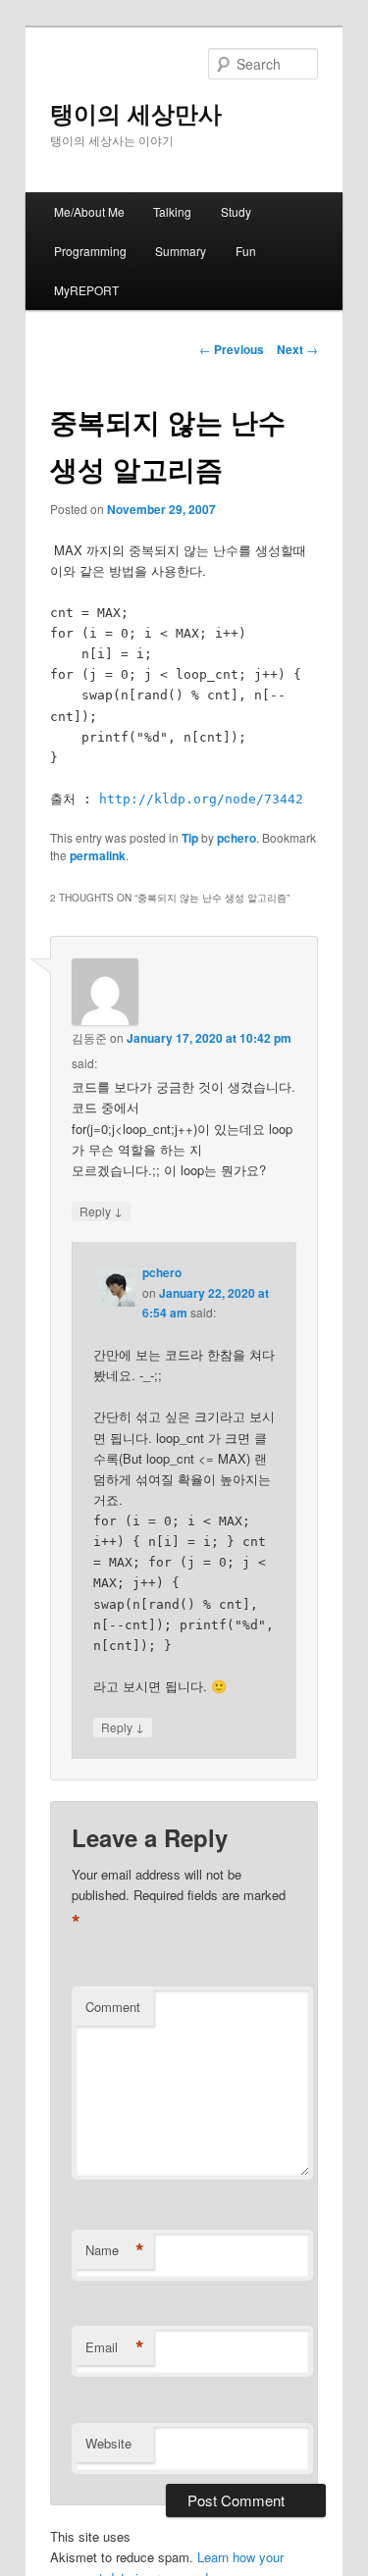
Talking (172, 211)
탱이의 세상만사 (136, 113)
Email (115, 2347)
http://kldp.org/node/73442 (201, 799)
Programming (90, 251)
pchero (237, 838)
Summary (181, 251)
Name (115, 2250)
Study (236, 211)
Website (108, 2443)
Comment (113, 2007)
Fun (246, 251)
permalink (98, 855)
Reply (101, 1211)
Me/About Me (89, 211)
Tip (190, 838)
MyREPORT (86, 290)
